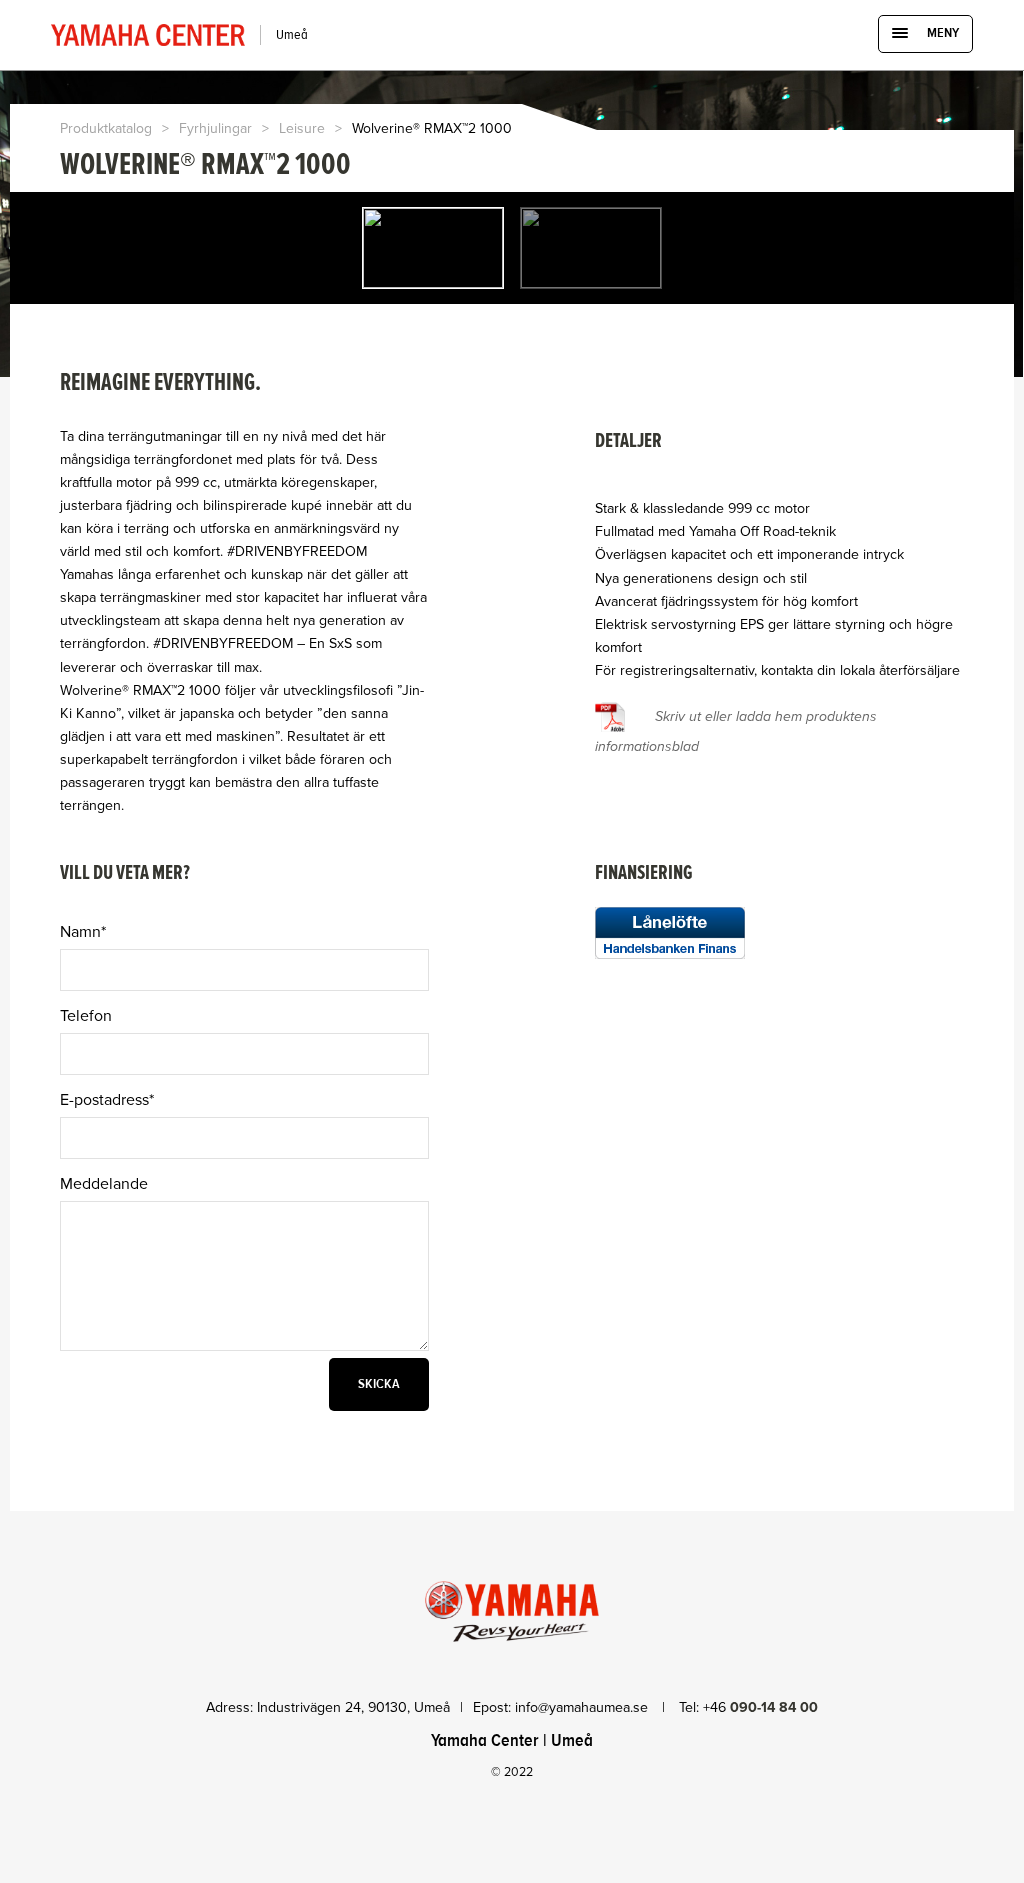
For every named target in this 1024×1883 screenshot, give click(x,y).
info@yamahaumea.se (583, 1707)
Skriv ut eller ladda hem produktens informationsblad (736, 731)
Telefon (86, 1016)
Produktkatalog (106, 128)
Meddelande (104, 1184)
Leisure (302, 128)
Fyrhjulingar (215, 128)
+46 (760, 1707)
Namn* (83, 932)
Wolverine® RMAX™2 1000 (432, 128)
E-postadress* (107, 1100)
